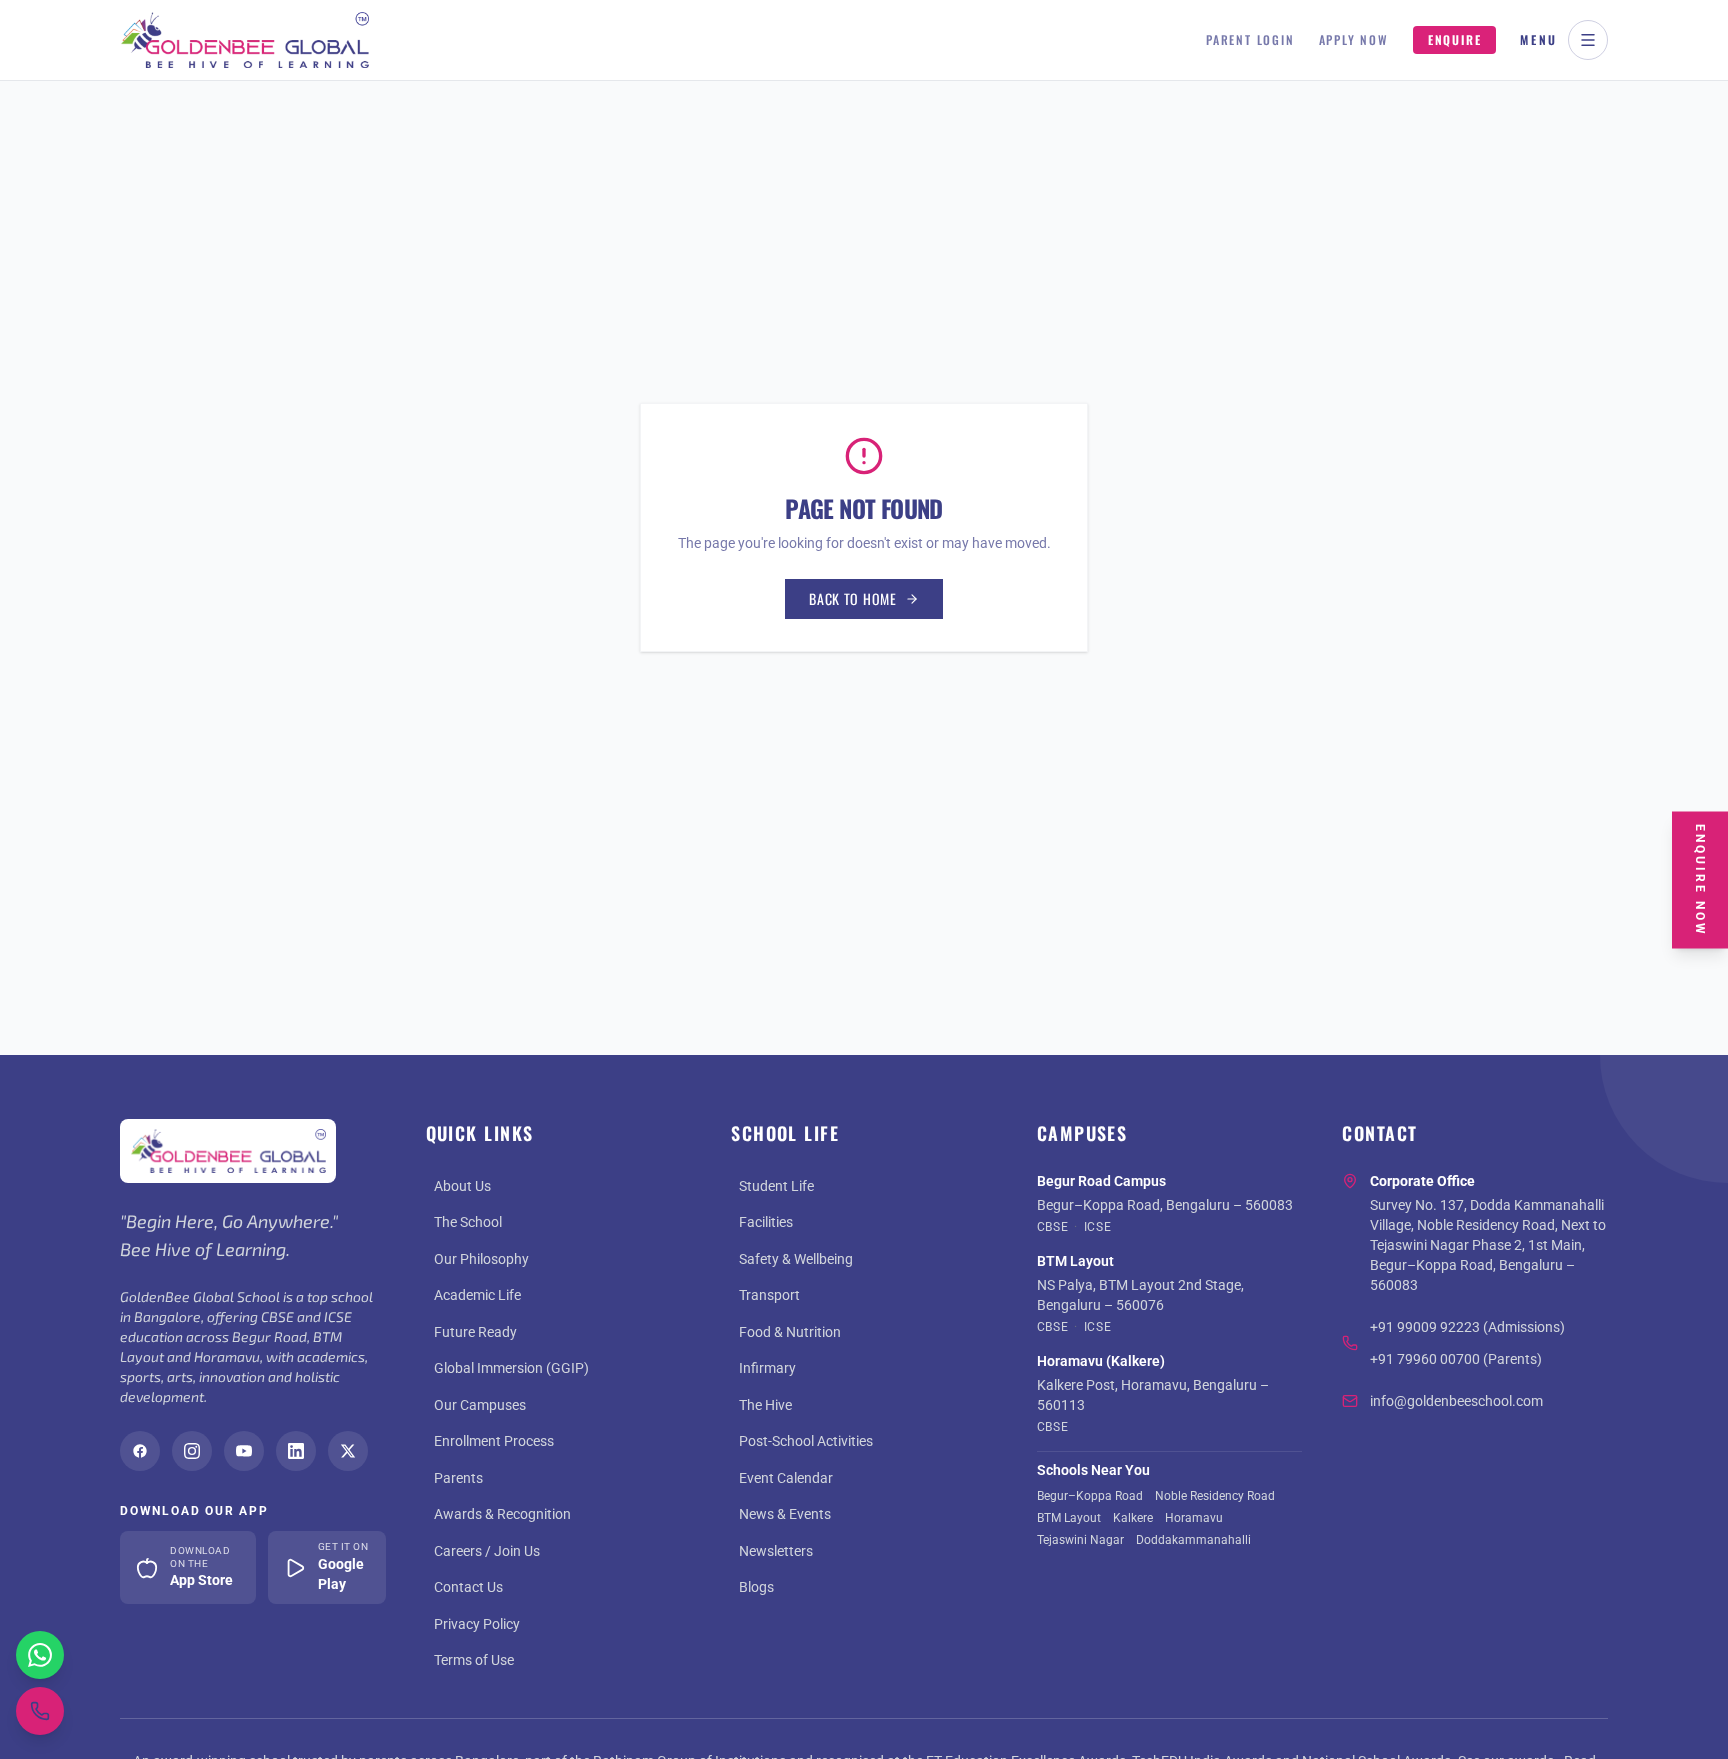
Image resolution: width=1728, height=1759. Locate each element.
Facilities (766, 1222)
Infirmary (767, 1368)
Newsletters (776, 1551)
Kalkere (1133, 1518)
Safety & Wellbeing (796, 1259)
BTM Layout (1069, 1518)
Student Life (776, 1186)
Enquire (1455, 39)
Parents (458, 1478)
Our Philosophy (481, 1259)
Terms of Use (474, 1660)
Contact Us (468, 1587)
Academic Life (477, 1295)
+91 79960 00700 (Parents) (1456, 1359)
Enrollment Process (494, 1441)
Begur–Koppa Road (1090, 1496)
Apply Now (1354, 40)
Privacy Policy (477, 1624)
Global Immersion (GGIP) (511, 1368)
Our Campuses (480, 1405)
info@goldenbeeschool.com (1456, 1401)
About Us (462, 1186)
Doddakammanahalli (1193, 1540)
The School (468, 1222)
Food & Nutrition (790, 1332)
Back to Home (852, 598)
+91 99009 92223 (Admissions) (1467, 1327)
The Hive (765, 1405)
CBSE (1052, 1227)
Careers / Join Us (487, 1551)
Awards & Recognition (502, 1514)
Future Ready (475, 1332)
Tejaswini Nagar (1080, 1540)
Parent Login (1250, 40)
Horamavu (1194, 1518)
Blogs (756, 1587)
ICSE (1097, 1227)
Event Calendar (786, 1478)
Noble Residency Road (1215, 1496)
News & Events (785, 1514)
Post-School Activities (806, 1441)
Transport (769, 1295)
